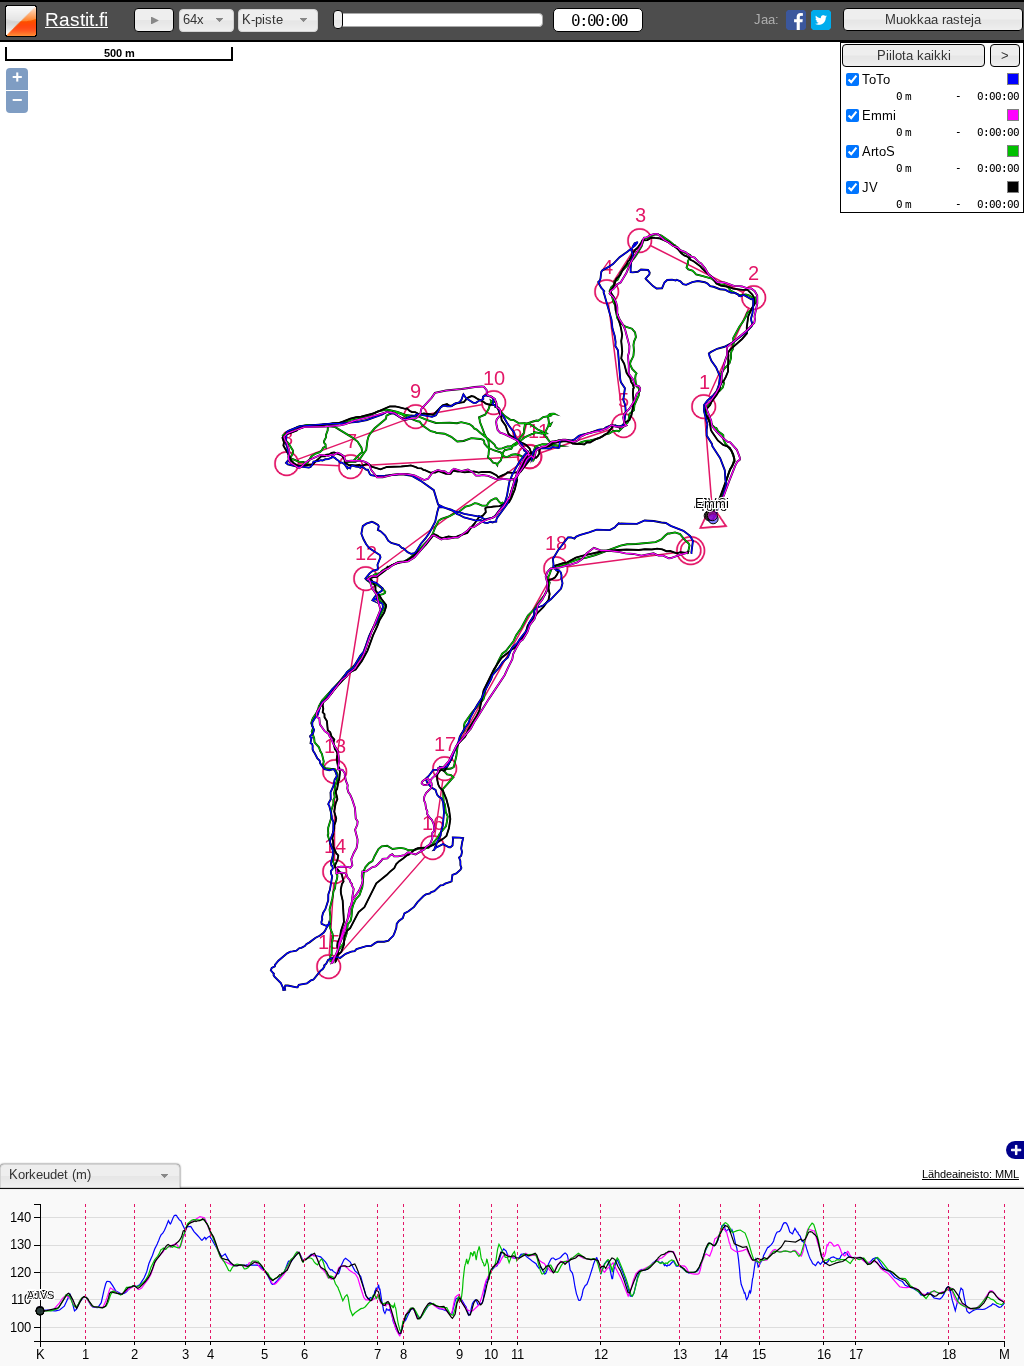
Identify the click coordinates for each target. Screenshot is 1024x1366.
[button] (933, 19)
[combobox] (206, 20)
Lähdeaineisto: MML (970, 1174)
